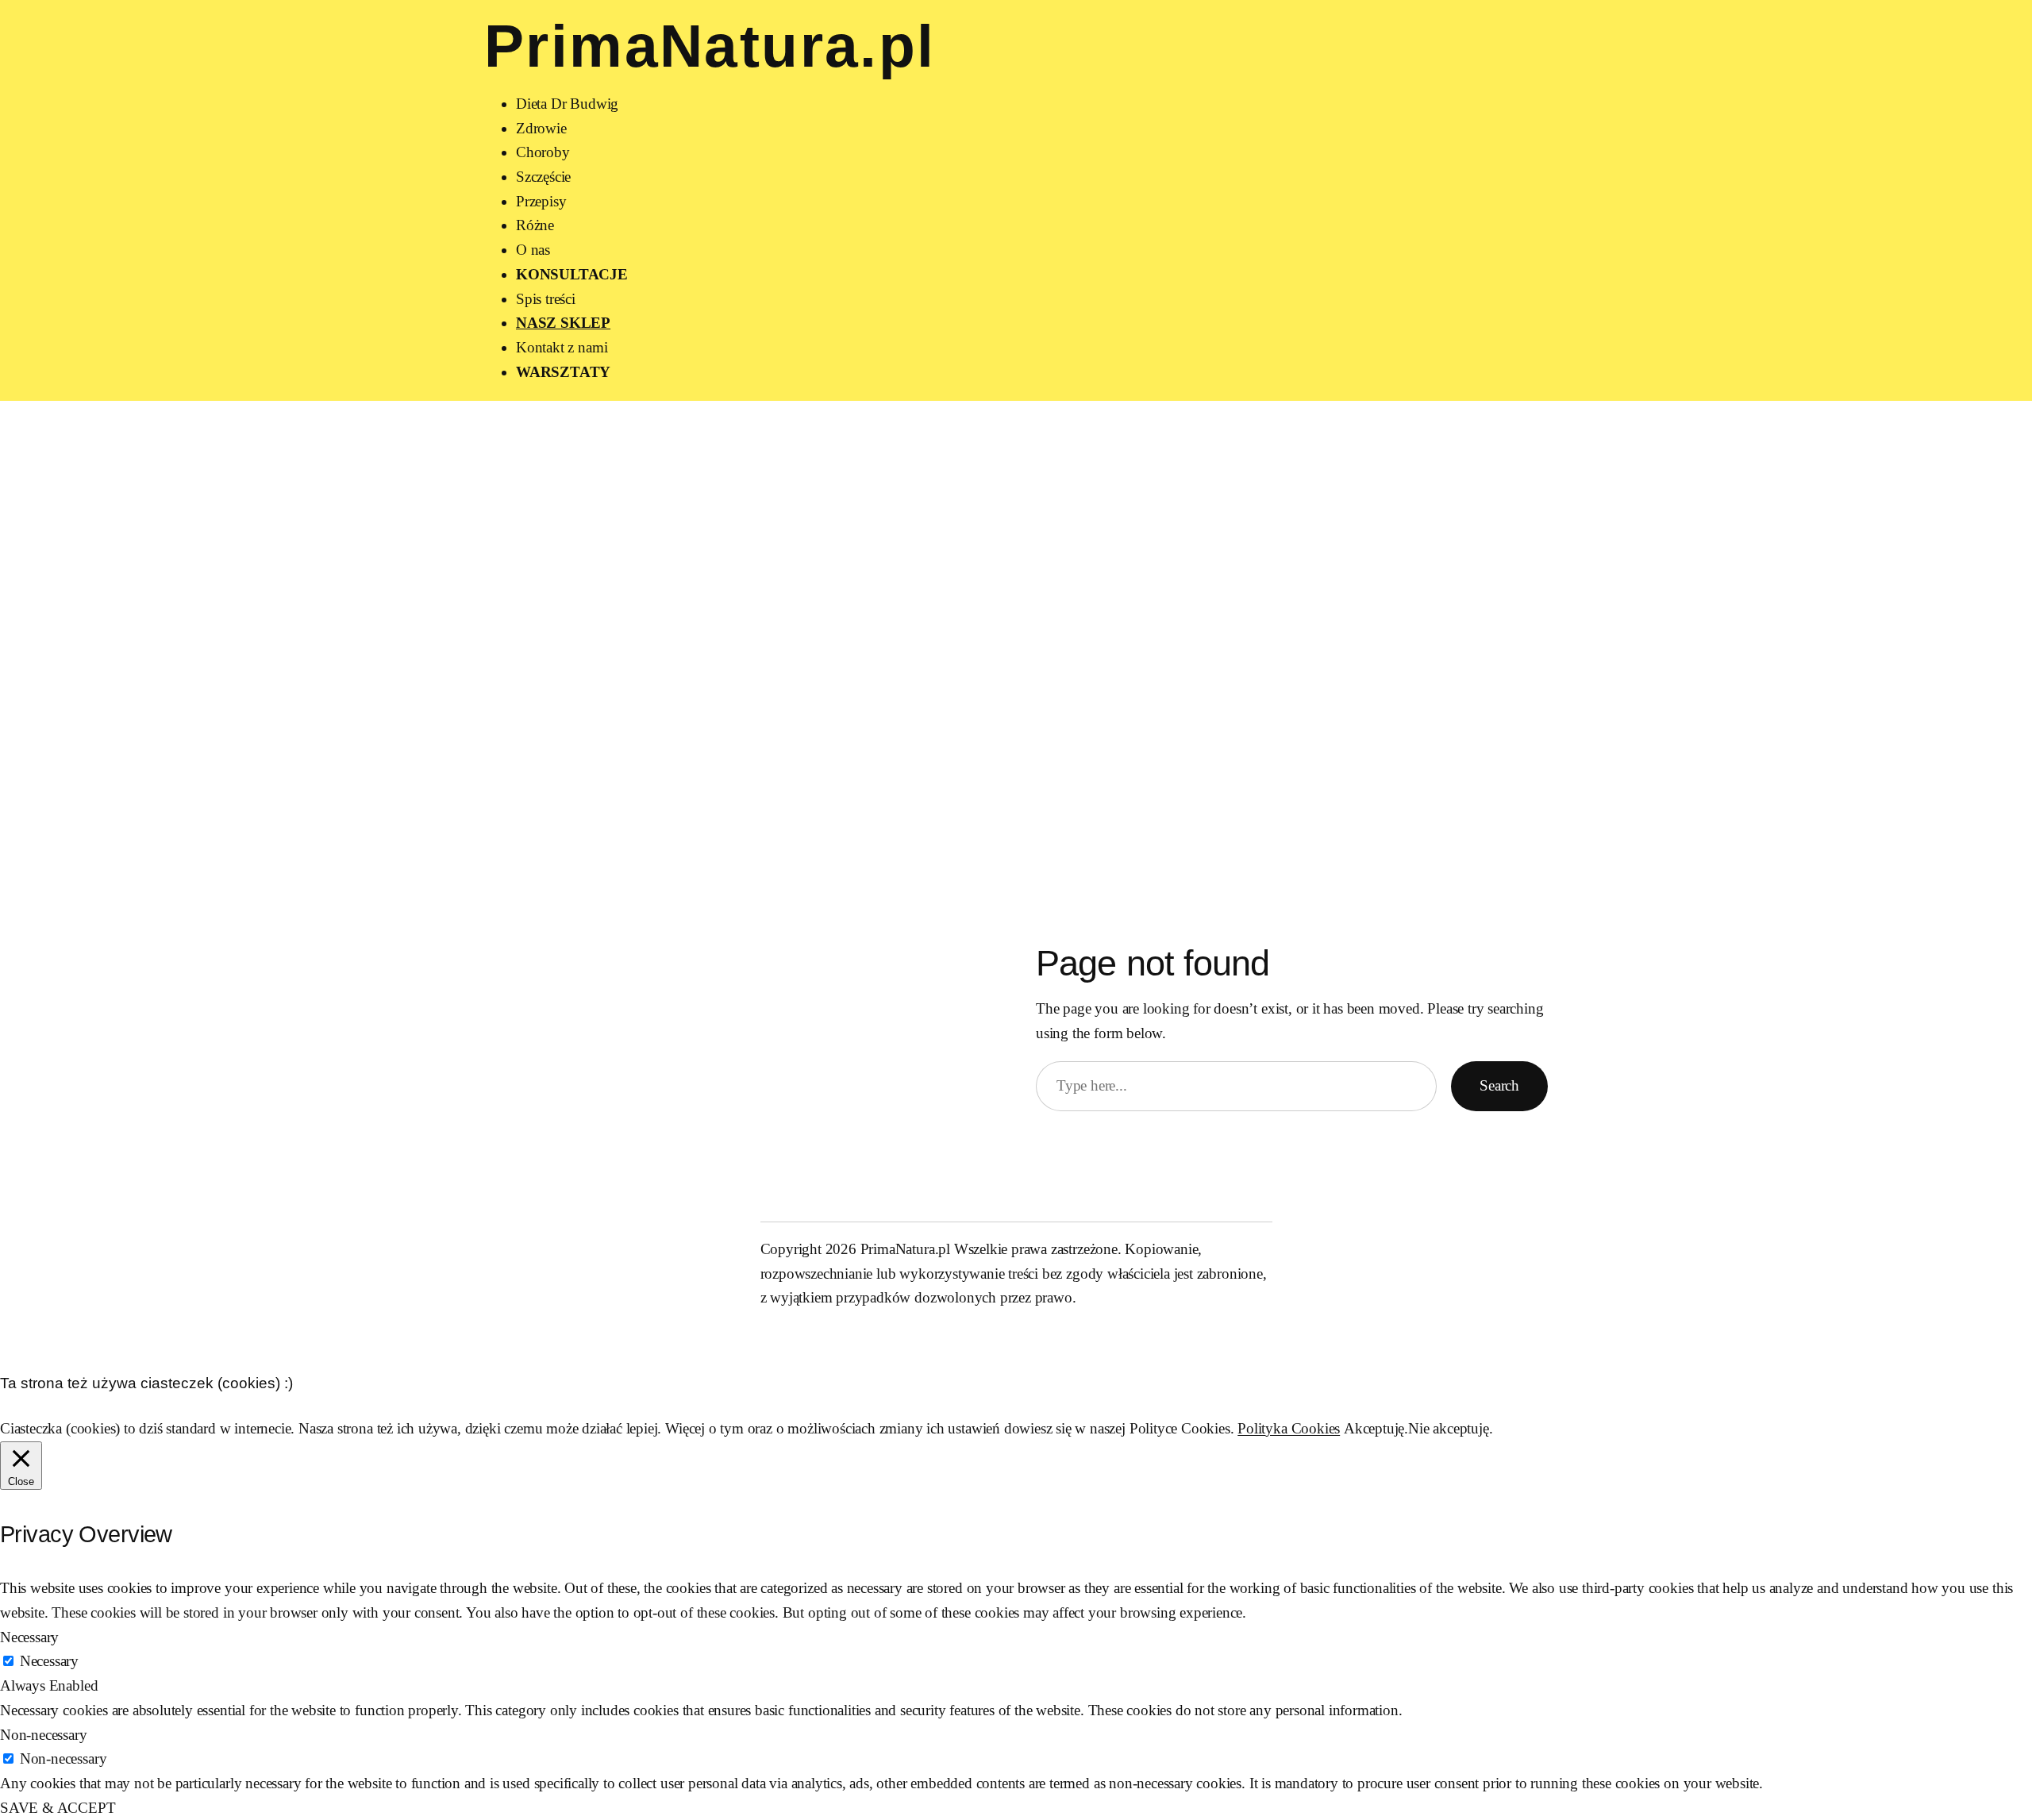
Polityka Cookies (1289, 1428)
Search (1499, 1085)
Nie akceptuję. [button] (1450, 1428)
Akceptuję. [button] (1376, 1428)
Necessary (49, 1661)
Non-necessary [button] (44, 1735)
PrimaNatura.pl (710, 46)
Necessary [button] (29, 1637)
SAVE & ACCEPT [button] (58, 1808)
